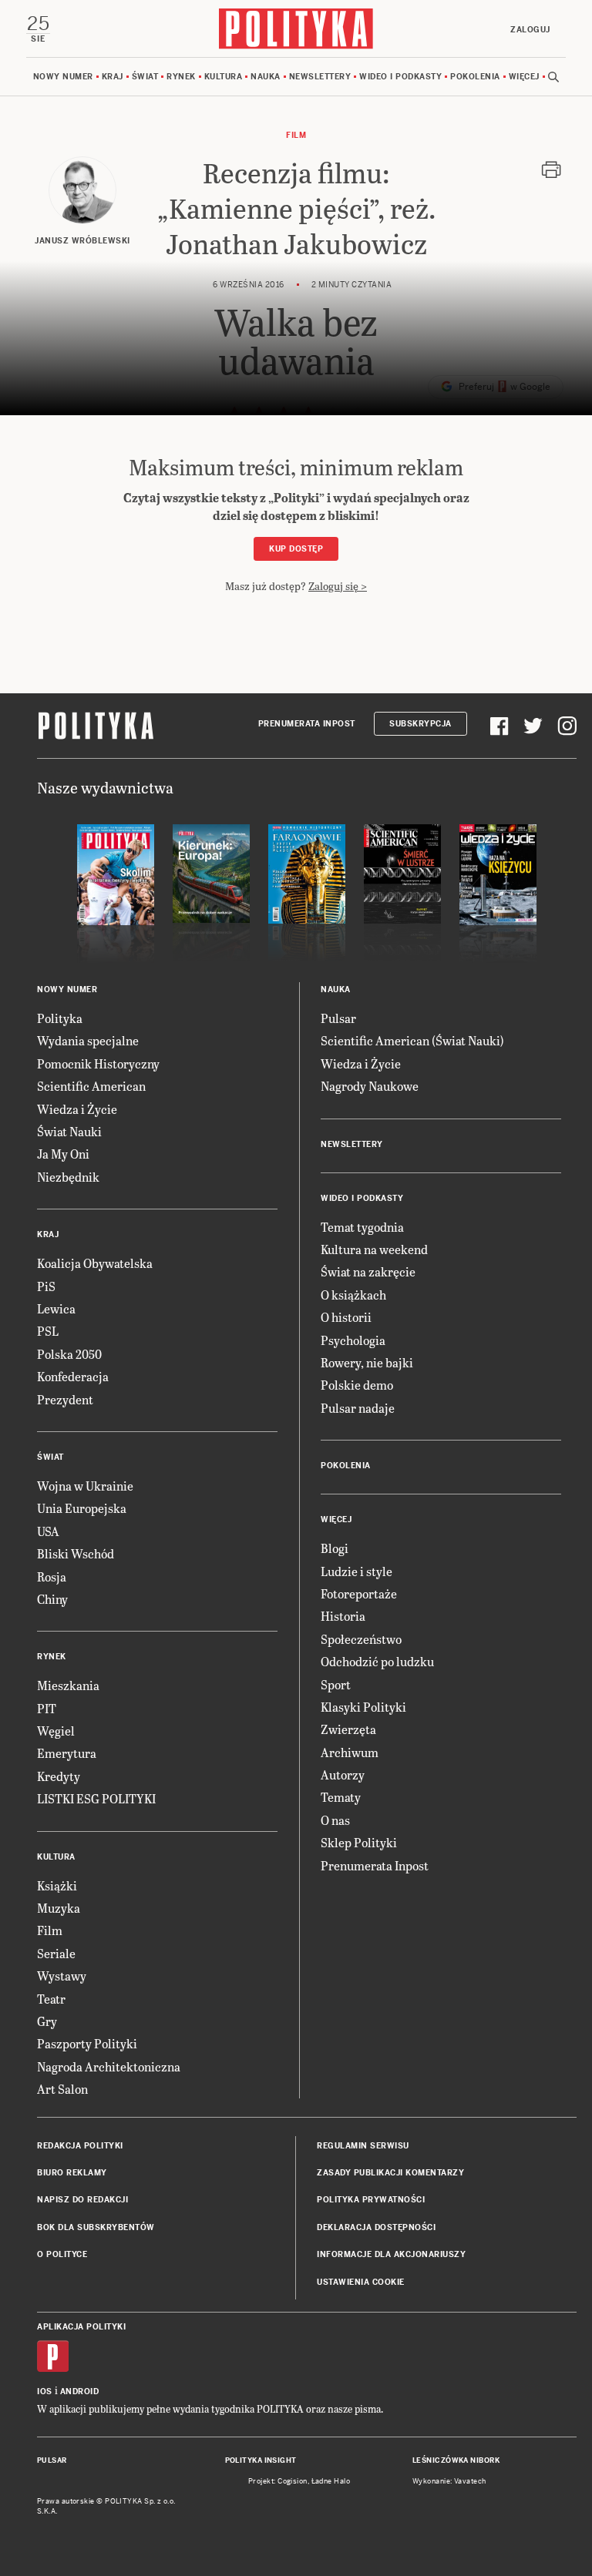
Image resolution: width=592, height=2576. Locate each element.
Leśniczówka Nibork (456, 2460)
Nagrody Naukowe (370, 1086)
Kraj (113, 77)
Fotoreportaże (359, 1593)
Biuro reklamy (72, 2173)
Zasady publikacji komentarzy (390, 2173)
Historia (343, 1616)
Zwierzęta (348, 1729)
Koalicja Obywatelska (95, 1263)
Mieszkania (68, 1685)
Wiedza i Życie (77, 1109)
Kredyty (59, 1776)
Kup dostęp (296, 549)
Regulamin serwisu (363, 2146)
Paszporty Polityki (87, 2043)
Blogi (335, 1548)
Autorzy (343, 1774)
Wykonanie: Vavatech (449, 2481)
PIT (47, 1708)
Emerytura (67, 1753)
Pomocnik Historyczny (98, 1063)
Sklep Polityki (359, 1842)
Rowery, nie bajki (367, 1362)
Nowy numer (63, 77)
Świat (145, 77)
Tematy (341, 1797)
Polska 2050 (69, 1354)
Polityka (60, 1018)
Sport (336, 1684)
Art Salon (62, 2089)
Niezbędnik (68, 1177)
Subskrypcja (420, 724)
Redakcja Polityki (80, 2146)
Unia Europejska (82, 1508)
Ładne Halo (331, 2481)
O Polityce (62, 2254)
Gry (47, 2021)
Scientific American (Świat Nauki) (412, 1040)
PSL (48, 1331)
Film (296, 135)
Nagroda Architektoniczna (109, 2066)
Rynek (181, 77)
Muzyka (59, 1908)
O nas (335, 1820)
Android (80, 2392)
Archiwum (350, 1752)
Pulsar (338, 1018)
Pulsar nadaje (358, 1408)
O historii (346, 1317)
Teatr (51, 1999)
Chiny (52, 1599)
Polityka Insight (261, 2460)
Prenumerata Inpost (307, 724)
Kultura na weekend (374, 1249)
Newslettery (320, 77)
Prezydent (65, 1399)
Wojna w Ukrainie (85, 1486)
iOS (45, 2392)
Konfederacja (73, 1376)
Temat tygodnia (362, 1227)
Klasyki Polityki (363, 1707)
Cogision (293, 2481)
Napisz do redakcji (82, 2200)
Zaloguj (530, 30)
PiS (46, 1286)
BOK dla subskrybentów (96, 2227)
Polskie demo (357, 1385)
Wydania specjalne (88, 1040)
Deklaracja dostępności (376, 2227)
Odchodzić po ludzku (377, 1661)
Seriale (56, 1953)
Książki (57, 1885)
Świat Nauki (69, 1131)
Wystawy (62, 1976)
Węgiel (56, 1731)
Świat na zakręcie (368, 1271)
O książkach (353, 1295)
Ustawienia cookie (361, 2282)
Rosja (52, 1576)
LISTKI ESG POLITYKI (96, 1798)
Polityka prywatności (371, 2200)
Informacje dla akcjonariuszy (391, 2254)
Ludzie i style (357, 1571)
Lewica (56, 1308)
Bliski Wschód (76, 1553)
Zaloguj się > (338, 586)
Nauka (266, 77)
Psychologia (353, 1340)
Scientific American (91, 1086)
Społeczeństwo (361, 1639)
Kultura (224, 77)
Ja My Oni (63, 1154)
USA (48, 1531)
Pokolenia (475, 77)
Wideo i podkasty (400, 77)
